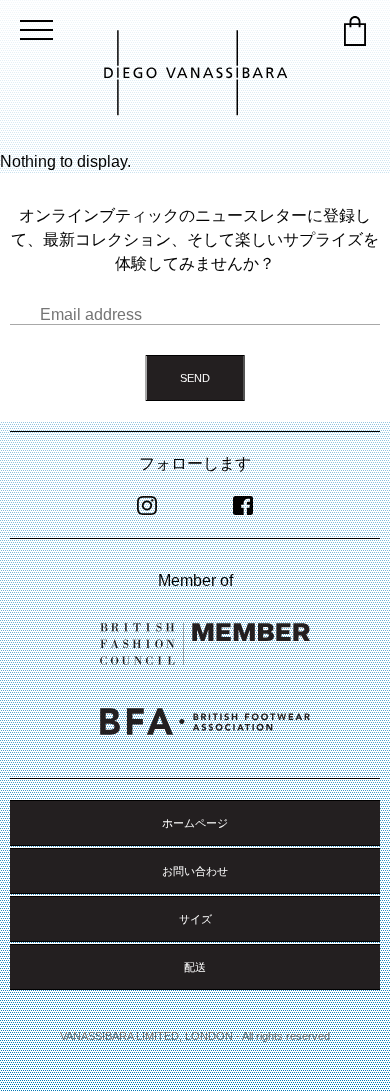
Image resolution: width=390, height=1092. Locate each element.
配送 (195, 967)
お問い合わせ (195, 871)
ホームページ (195, 823)
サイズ (195, 919)
